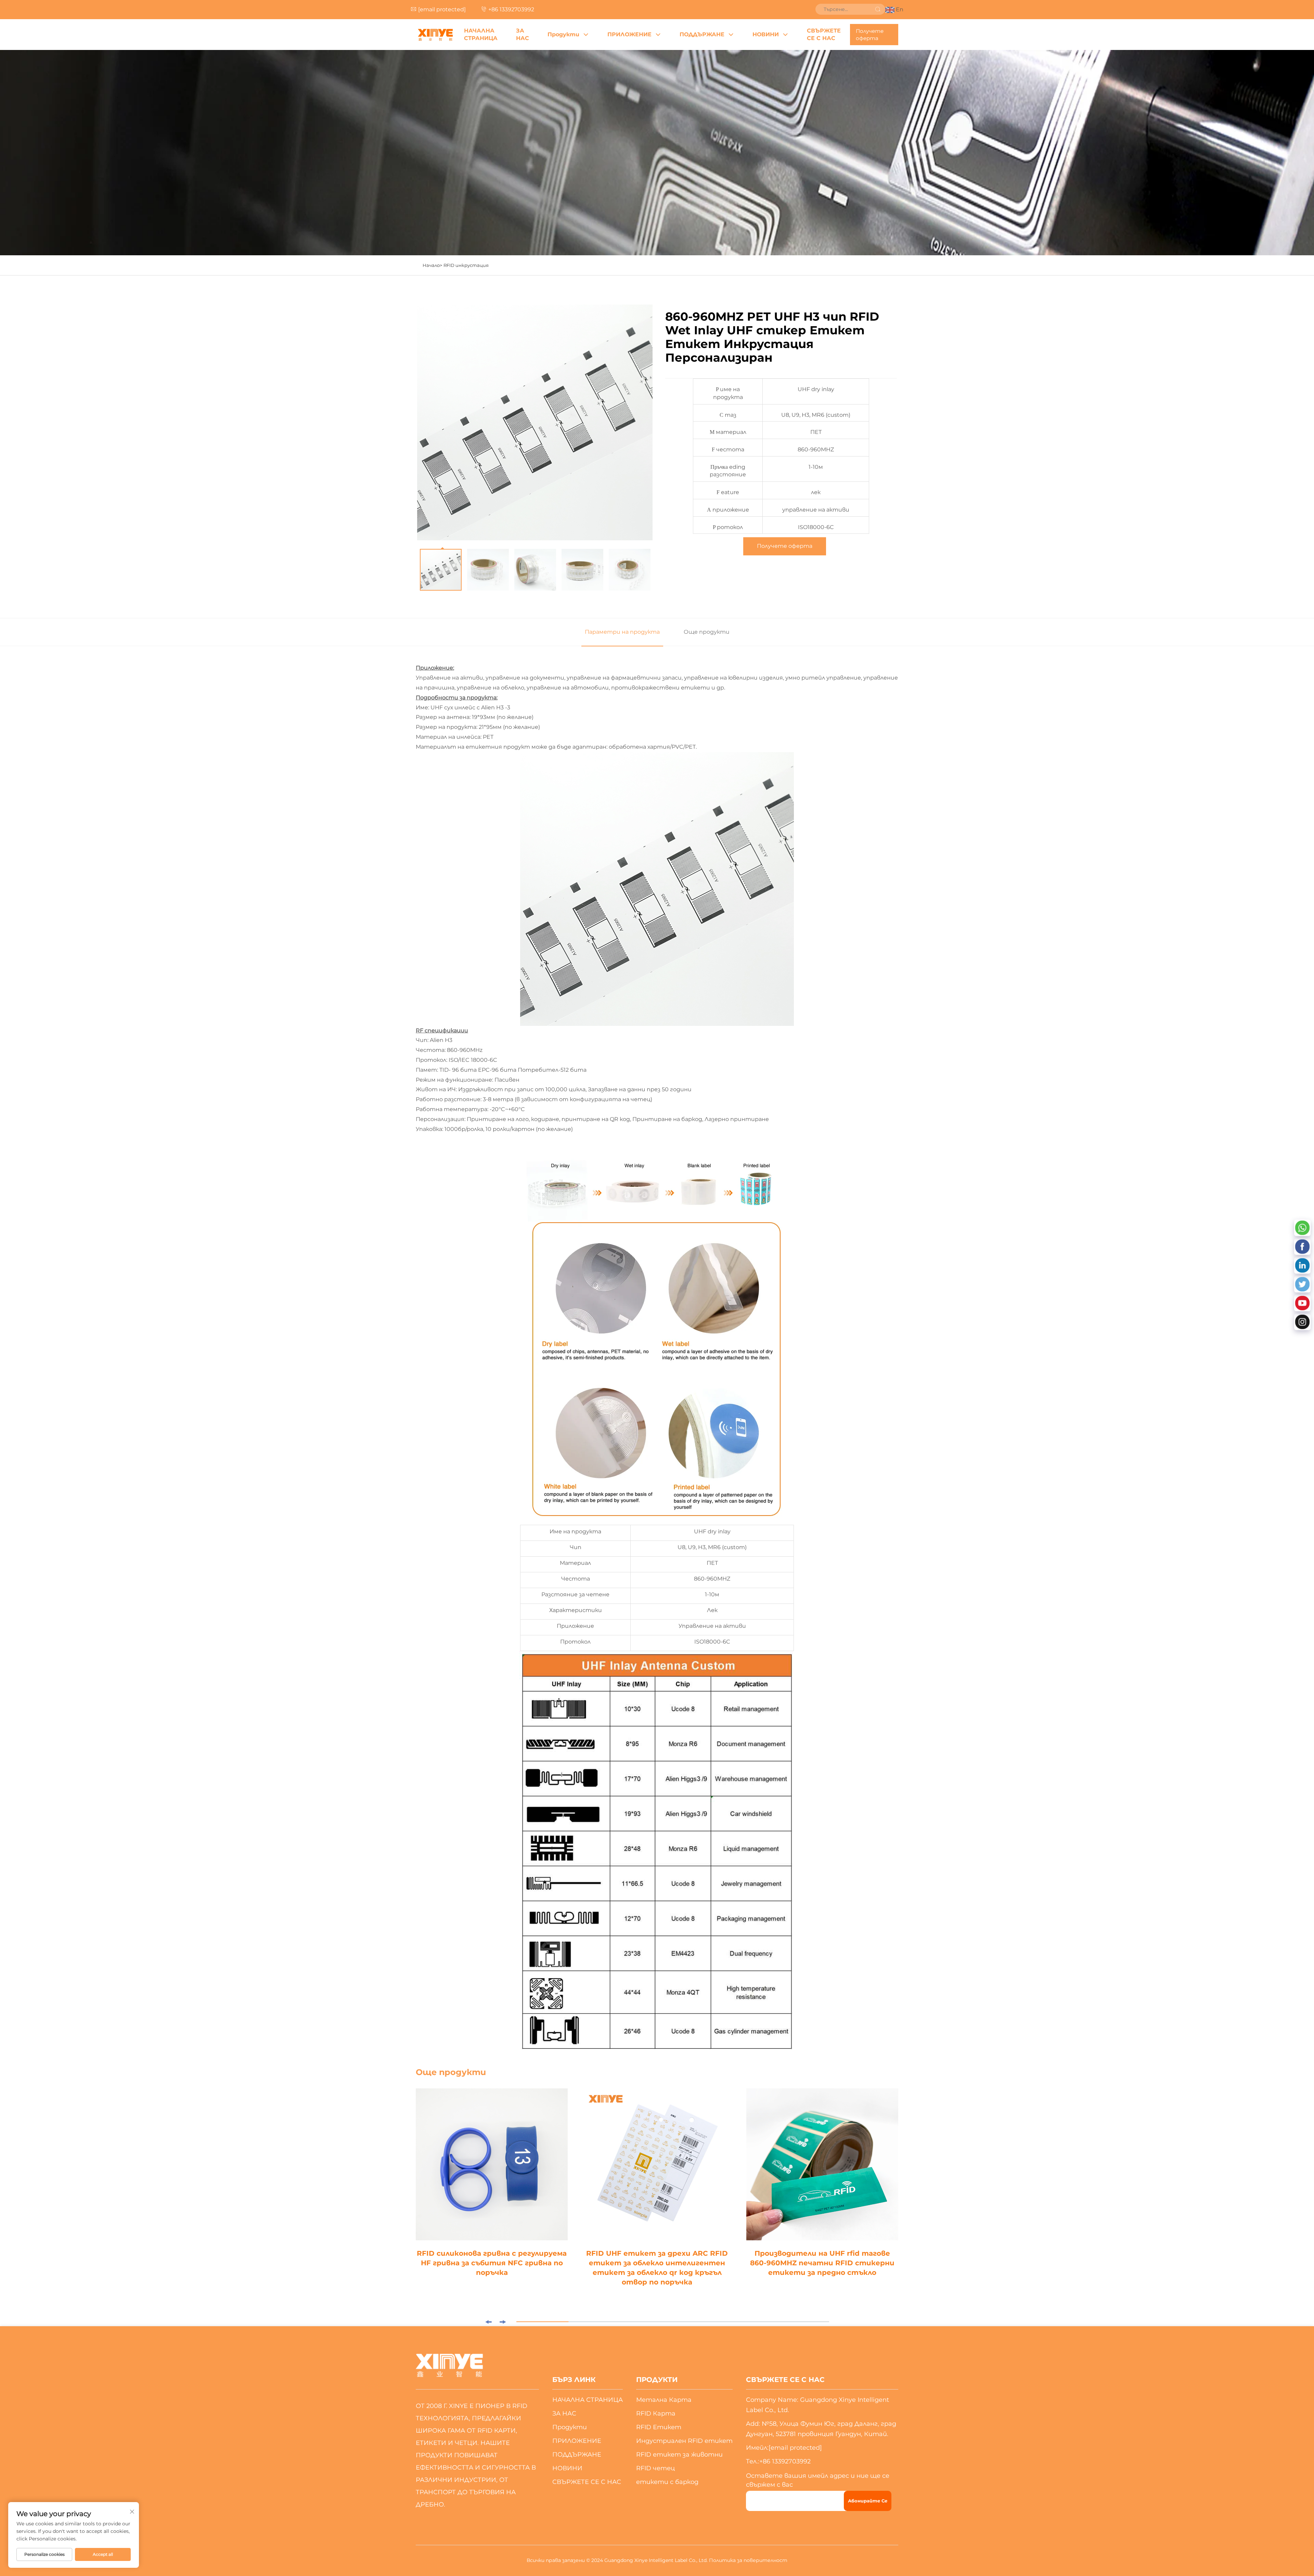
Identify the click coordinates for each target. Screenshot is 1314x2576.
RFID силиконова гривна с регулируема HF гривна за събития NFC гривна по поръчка (492, 2263)
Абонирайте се (868, 2501)
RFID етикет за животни (679, 2455)
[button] (488, 2322)
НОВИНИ (766, 34)
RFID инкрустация (466, 265)
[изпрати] (878, 9)
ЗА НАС (523, 34)
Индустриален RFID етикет (684, 2441)
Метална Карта (664, 2400)
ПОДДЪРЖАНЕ (702, 34)
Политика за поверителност (748, 2560)
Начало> (432, 265)
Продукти (563, 34)
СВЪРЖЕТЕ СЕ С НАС (824, 34)
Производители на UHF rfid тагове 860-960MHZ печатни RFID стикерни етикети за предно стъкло (822, 2263)
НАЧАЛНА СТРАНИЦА (481, 34)
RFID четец (655, 2468)
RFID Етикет (659, 2427)
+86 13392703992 (511, 9)
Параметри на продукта (622, 632)
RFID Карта (656, 2413)
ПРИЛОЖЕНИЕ (629, 34)
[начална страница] (435, 35)
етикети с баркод (667, 2482)
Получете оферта (870, 35)
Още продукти (707, 632)
